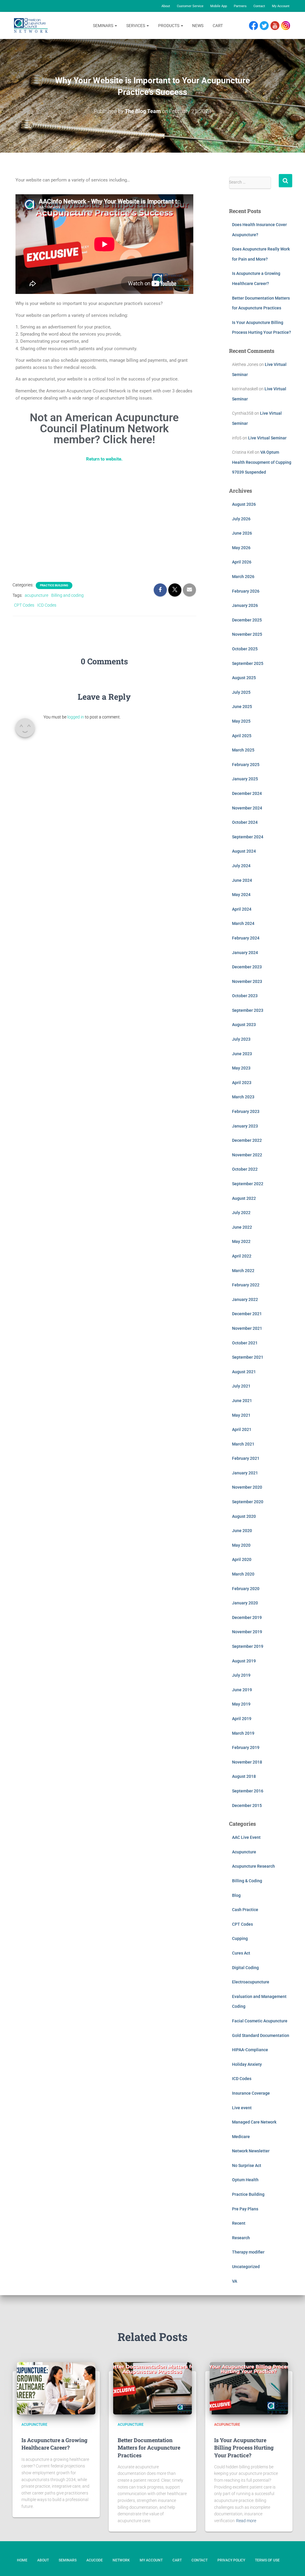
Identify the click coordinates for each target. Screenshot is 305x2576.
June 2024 (242, 880)
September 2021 (248, 1357)
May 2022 (241, 1241)
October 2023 (245, 996)
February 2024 (246, 938)
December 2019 (247, 1617)
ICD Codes (47, 605)
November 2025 (247, 634)
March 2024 (243, 923)
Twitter (267, 26)
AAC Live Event (246, 1837)
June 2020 (242, 1531)
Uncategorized (246, 2267)
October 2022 (245, 1169)
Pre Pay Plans (245, 2209)
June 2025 (242, 707)
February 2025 (246, 765)
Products (169, 26)
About (166, 6)
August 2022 (244, 1198)
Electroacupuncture (251, 1982)
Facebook (255, 26)
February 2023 (246, 1111)
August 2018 (244, 1776)
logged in (76, 717)
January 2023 (245, 1126)
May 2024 (241, 895)
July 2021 (241, 1386)
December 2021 (247, 1314)
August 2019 (244, 1661)
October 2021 (245, 1343)
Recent (239, 2223)
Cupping (240, 1938)
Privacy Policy (231, 2560)
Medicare (241, 2137)
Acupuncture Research (253, 1866)
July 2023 (241, 1039)
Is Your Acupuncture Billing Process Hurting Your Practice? (244, 2447)
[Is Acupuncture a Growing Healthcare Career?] (56, 2388)
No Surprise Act (247, 2165)
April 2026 (242, 562)
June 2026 (242, 533)
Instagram (288, 26)
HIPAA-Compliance (250, 2050)
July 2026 (241, 519)
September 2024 (248, 837)
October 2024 (245, 822)
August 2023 (244, 1025)
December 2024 (247, 793)
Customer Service (190, 6)
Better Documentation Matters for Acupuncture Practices (149, 2447)
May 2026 (241, 548)
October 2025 (245, 649)
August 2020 (244, 1516)
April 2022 (242, 1256)
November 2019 (247, 1632)
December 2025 (247, 620)
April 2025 (242, 736)
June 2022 (242, 1227)
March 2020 (243, 1574)
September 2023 (248, 1010)
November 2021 (247, 1328)
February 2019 (246, 1747)
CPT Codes (24, 605)
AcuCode (95, 2560)
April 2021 (242, 1429)
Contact (259, 6)
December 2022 (247, 1140)
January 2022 (245, 1299)
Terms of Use (267, 2560)
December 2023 (247, 967)
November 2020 (247, 1487)
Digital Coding (245, 1968)
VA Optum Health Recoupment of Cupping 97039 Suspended (262, 462)
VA (235, 2281)
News (198, 26)
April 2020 (242, 1559)
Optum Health (245, 2180)
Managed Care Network (254, 2122)
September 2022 (248, 1184)
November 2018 (247, 1762)
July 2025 (241, 692)
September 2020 (248, 1502)
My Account (281, 6)
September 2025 (248, 663)
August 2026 (244, 504)
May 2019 (241, 1704)
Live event (242, 2108)
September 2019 (248, 1646)
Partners (240, 6)
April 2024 (242, 909)
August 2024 (244, 851)
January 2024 (245, 953)
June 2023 (242, 1054)
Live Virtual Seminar (267, 438)
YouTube (278, 26)
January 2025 (245, 779)
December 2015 (247, 1805)
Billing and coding (67, 595)
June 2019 (242, 1690)
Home (22, 2560)
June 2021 (242, 1401)
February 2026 (246, 591)
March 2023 (243, 1097)
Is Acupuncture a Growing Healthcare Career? (55, 2444)
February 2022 (246, 1285)
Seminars (104, 26)
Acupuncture (244, 1852)
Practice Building (54, 585)
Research (241, 2238)
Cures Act (241, 1953)
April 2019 (242, 1719)
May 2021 (241, 1415)
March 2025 (243, 750)
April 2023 (242, 1083)
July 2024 (241, 866)
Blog (236, 1895)
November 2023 (247, 981)
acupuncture (36, 595)
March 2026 (243, 577)
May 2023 (241, 1068)
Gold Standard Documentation (261, 2035)
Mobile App (219, 6)
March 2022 (243, 1271)
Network (121, 2560)
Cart (218, 26)
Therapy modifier (248, 2252)
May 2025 (241, 721)
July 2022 (241, 1213)
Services (136, 26)
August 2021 (244, 1372)
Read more (246, 2521)
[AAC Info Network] (31, 26)
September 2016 (248, 1791)
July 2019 (241, 1675)
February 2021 (246, 1458)
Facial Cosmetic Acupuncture (260, 2021)
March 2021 (243, 1444)
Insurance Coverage (251, 2093)
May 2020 (241, 1545)
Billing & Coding (247, 1881)
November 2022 (247, 1155)
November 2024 (247, 808)
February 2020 (246, 1589)
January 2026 (245, 605)
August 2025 (244, 678)
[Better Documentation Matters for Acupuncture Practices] (152, 2388)
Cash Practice (245, 1910)
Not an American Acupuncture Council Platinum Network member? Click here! (104, 429)
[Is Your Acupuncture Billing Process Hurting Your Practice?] (249, 2388)
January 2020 (245, 1603)
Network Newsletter (251, 2151)
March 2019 (243, 1733)
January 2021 (245, 1473)
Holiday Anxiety (247, 2064)
